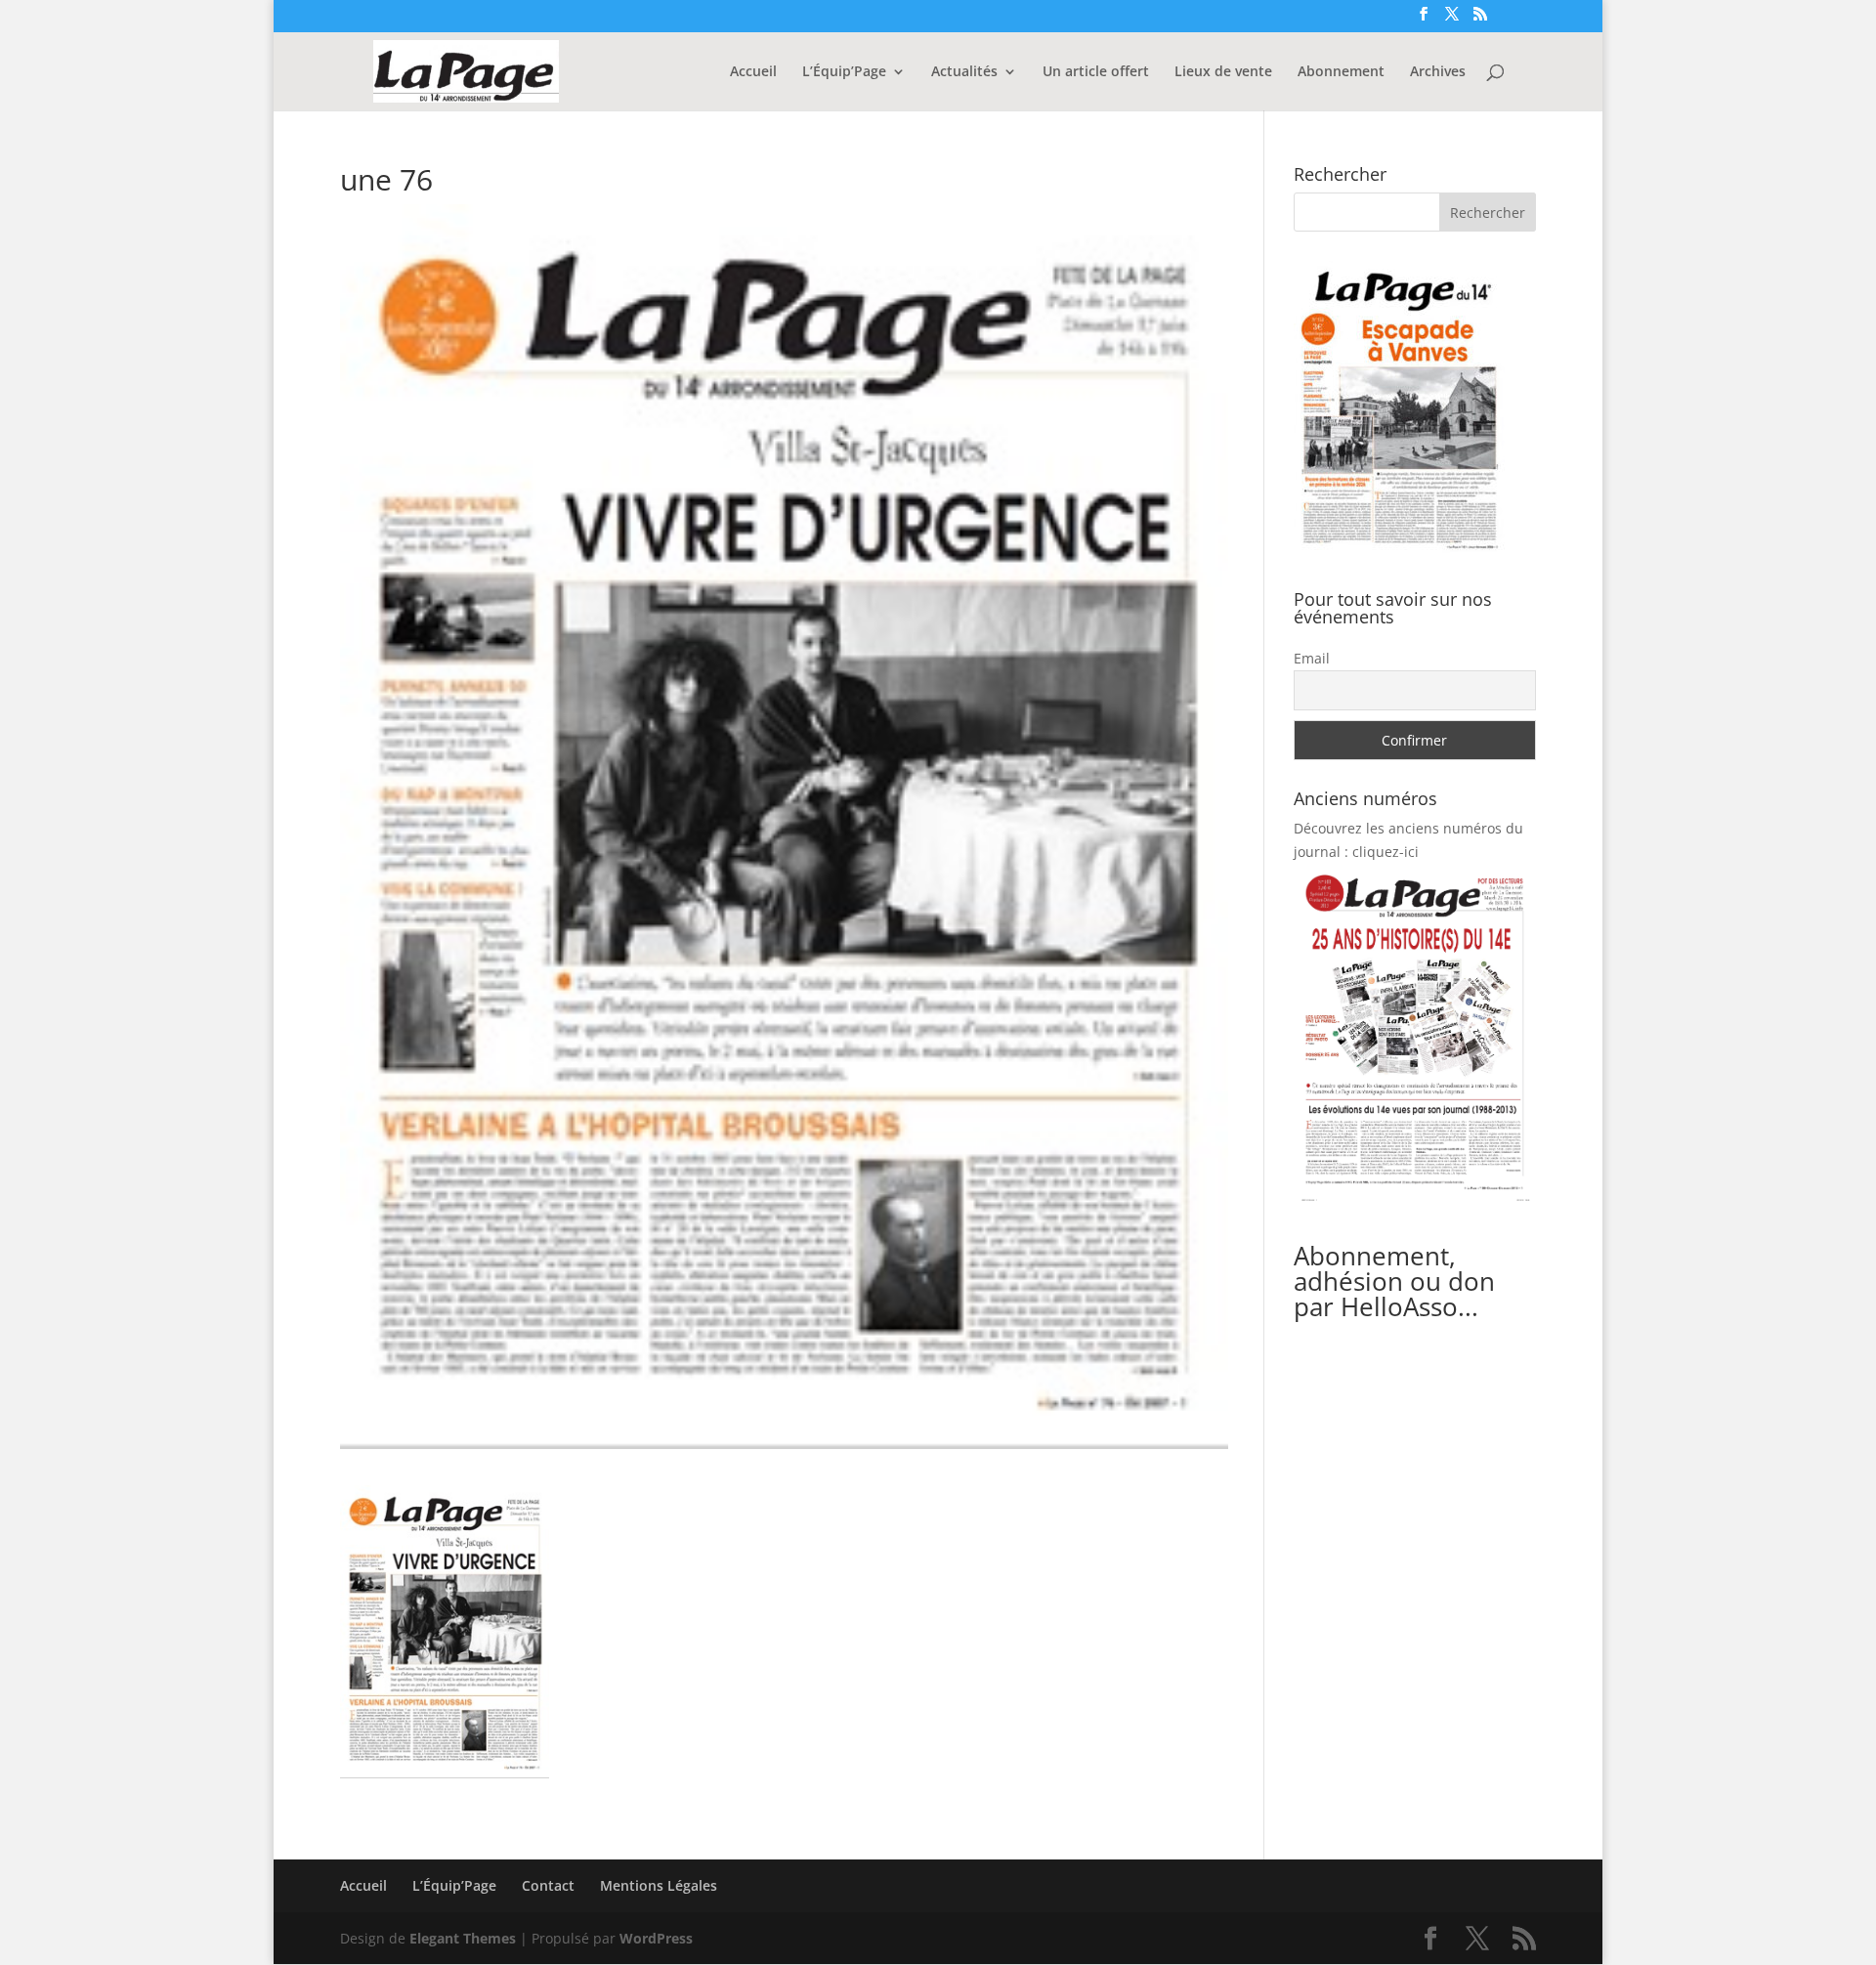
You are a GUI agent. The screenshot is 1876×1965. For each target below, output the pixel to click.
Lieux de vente (1223, 72)
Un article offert (1096, 72)
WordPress (656, 1938)
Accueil (753, 72)
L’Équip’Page (844, 72)
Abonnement (1341, 72)
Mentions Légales (659, 1885)
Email (1312, 658)
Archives (1438, 72)
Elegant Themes (463, 1938)
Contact (548, 1885)
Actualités (964, 72)
